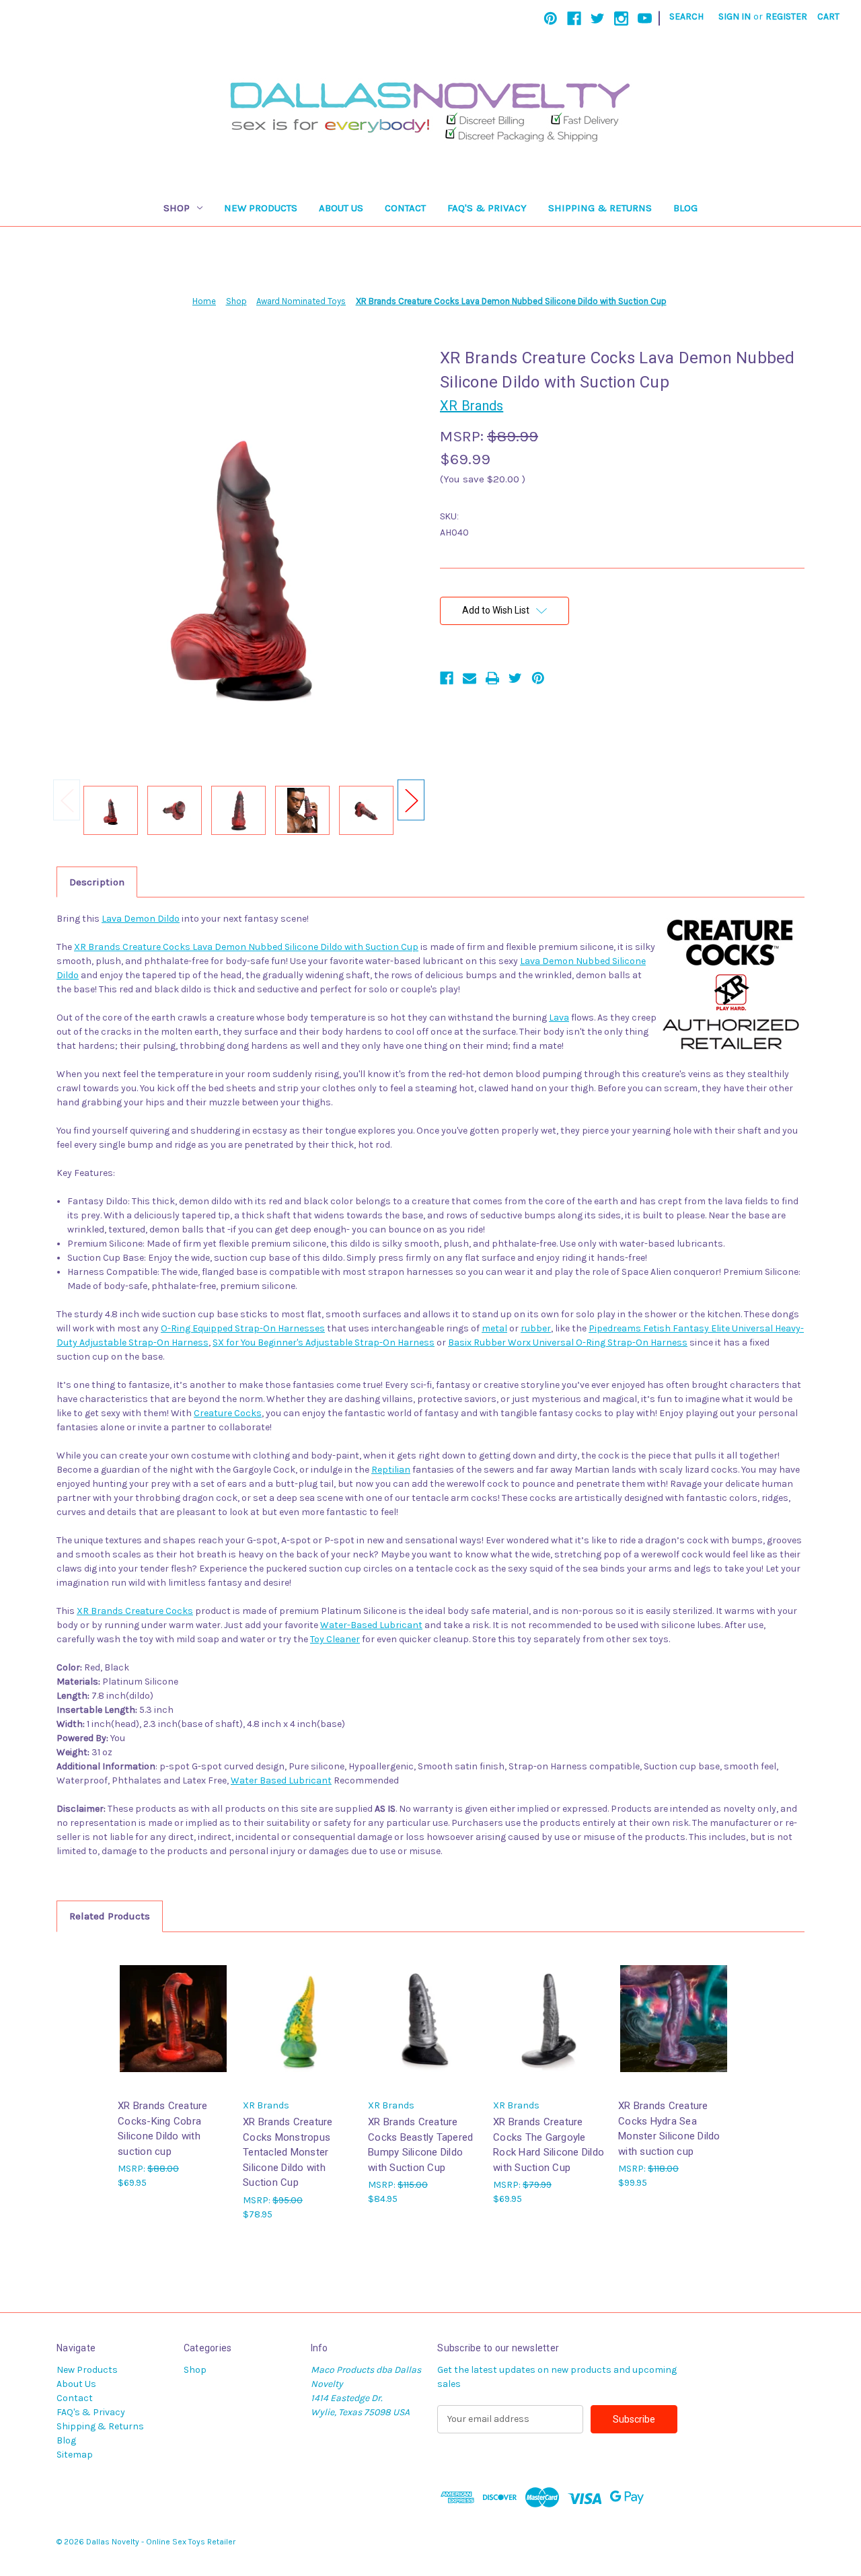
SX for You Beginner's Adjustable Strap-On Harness (324, 1342)
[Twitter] (598, 19)
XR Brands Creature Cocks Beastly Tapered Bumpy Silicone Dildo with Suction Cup (420, 2145)
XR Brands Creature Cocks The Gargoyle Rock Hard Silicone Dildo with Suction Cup (549, 2145)
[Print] (492, 678)
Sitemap (75, 2455)
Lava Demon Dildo (141, 919)
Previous (67, 800)
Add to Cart (174, 2030)
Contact (405, 208)
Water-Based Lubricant (371, 1625)
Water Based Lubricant (281, 1780)
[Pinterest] (551, 19)
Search (686, 16)
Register (786, 16)
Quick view (172, 2007)
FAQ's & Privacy (487, 208)
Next (411, 800)
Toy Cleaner (335, 1639)
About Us (341, 208)
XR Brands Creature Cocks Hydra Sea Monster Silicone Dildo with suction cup (669, 2129)
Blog (685, 208)
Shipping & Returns (600, 208)
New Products (261, 208)
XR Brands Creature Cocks (135, 1611)
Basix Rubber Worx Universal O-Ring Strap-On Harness (568, 1342)
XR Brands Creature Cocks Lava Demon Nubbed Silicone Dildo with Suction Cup (246, 947)
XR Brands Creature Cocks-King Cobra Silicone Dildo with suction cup (163, 2129)
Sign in (735, 16)
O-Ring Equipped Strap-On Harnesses (243, 1328)
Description (97, 882)
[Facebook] (574, 19)
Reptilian (391, 1470)
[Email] (470, 678)
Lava (559, 1018)
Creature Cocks (228, 1413)
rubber (536, 1328)
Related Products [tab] (110, 1916)
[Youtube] (645, 19)
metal (494, 1328)
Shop (177, 208)
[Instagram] (621, 19)
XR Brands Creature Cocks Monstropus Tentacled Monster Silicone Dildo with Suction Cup (288, 2152)
